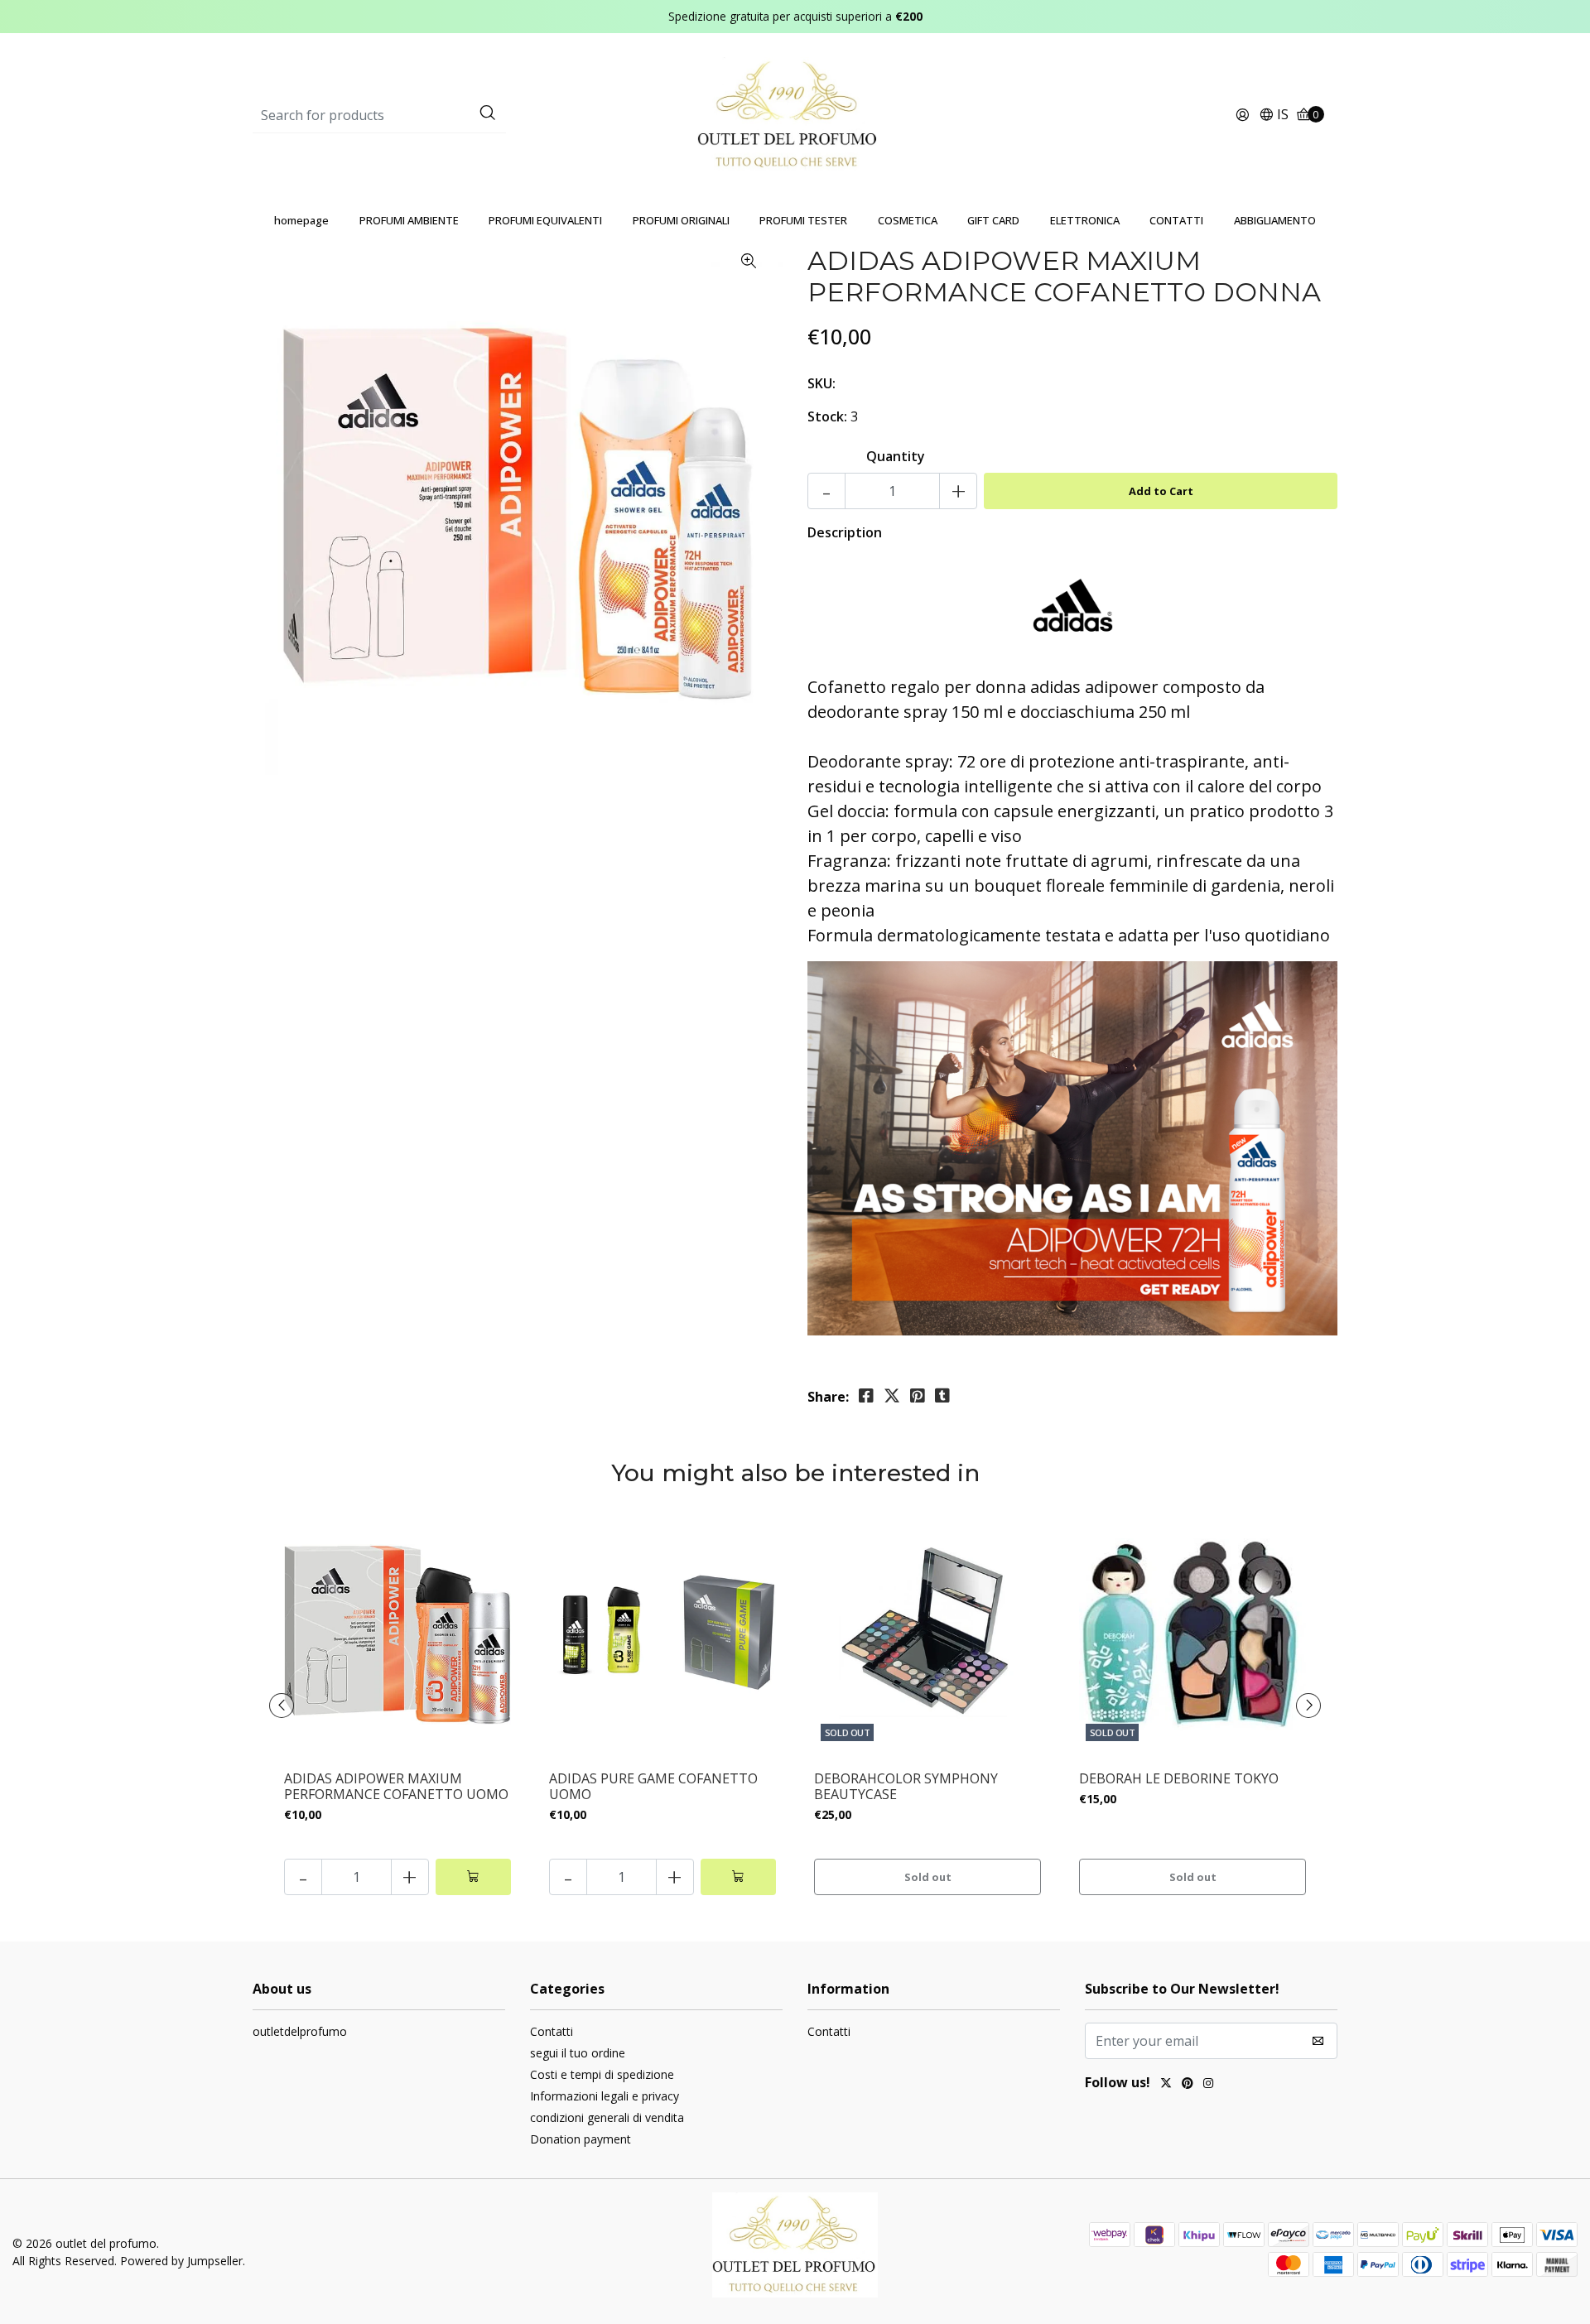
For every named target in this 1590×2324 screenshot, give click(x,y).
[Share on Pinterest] (918, 1396)
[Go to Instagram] (1208, 2085)
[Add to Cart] (473, 1877)
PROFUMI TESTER (803, 220)
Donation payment (581, 2139)
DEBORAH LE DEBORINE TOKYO (1179, 1779)
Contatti (552, 2031)
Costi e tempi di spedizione (602, 2074)
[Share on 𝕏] (892, 1396)
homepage (301, 220)
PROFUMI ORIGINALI (681, 220)
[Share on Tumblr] (942, 1396)
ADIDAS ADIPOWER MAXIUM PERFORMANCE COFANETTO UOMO (396, 1787)
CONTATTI (1176, 220)
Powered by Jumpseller (181, 2261)
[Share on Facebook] (866, 1396)
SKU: (821, 383)
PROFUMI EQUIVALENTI (545, 220)
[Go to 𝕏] (1166, 2085)
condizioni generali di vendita (607, 2117)
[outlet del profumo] (795, 114)
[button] (1274, 115)
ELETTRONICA (1085, 220)
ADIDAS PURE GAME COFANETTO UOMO (653, 1787)
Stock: (827, 416)
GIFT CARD (993, 220)
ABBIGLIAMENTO (1275, 220)
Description (845, 532)
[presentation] (282, 1706)
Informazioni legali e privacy (605, 2096)
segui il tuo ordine (578, 2053)
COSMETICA (908, 220)
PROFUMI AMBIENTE (409, 220)
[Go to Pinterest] (1188, 2085)
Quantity (896, 456)
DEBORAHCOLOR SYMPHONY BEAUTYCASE (906, 1787)
